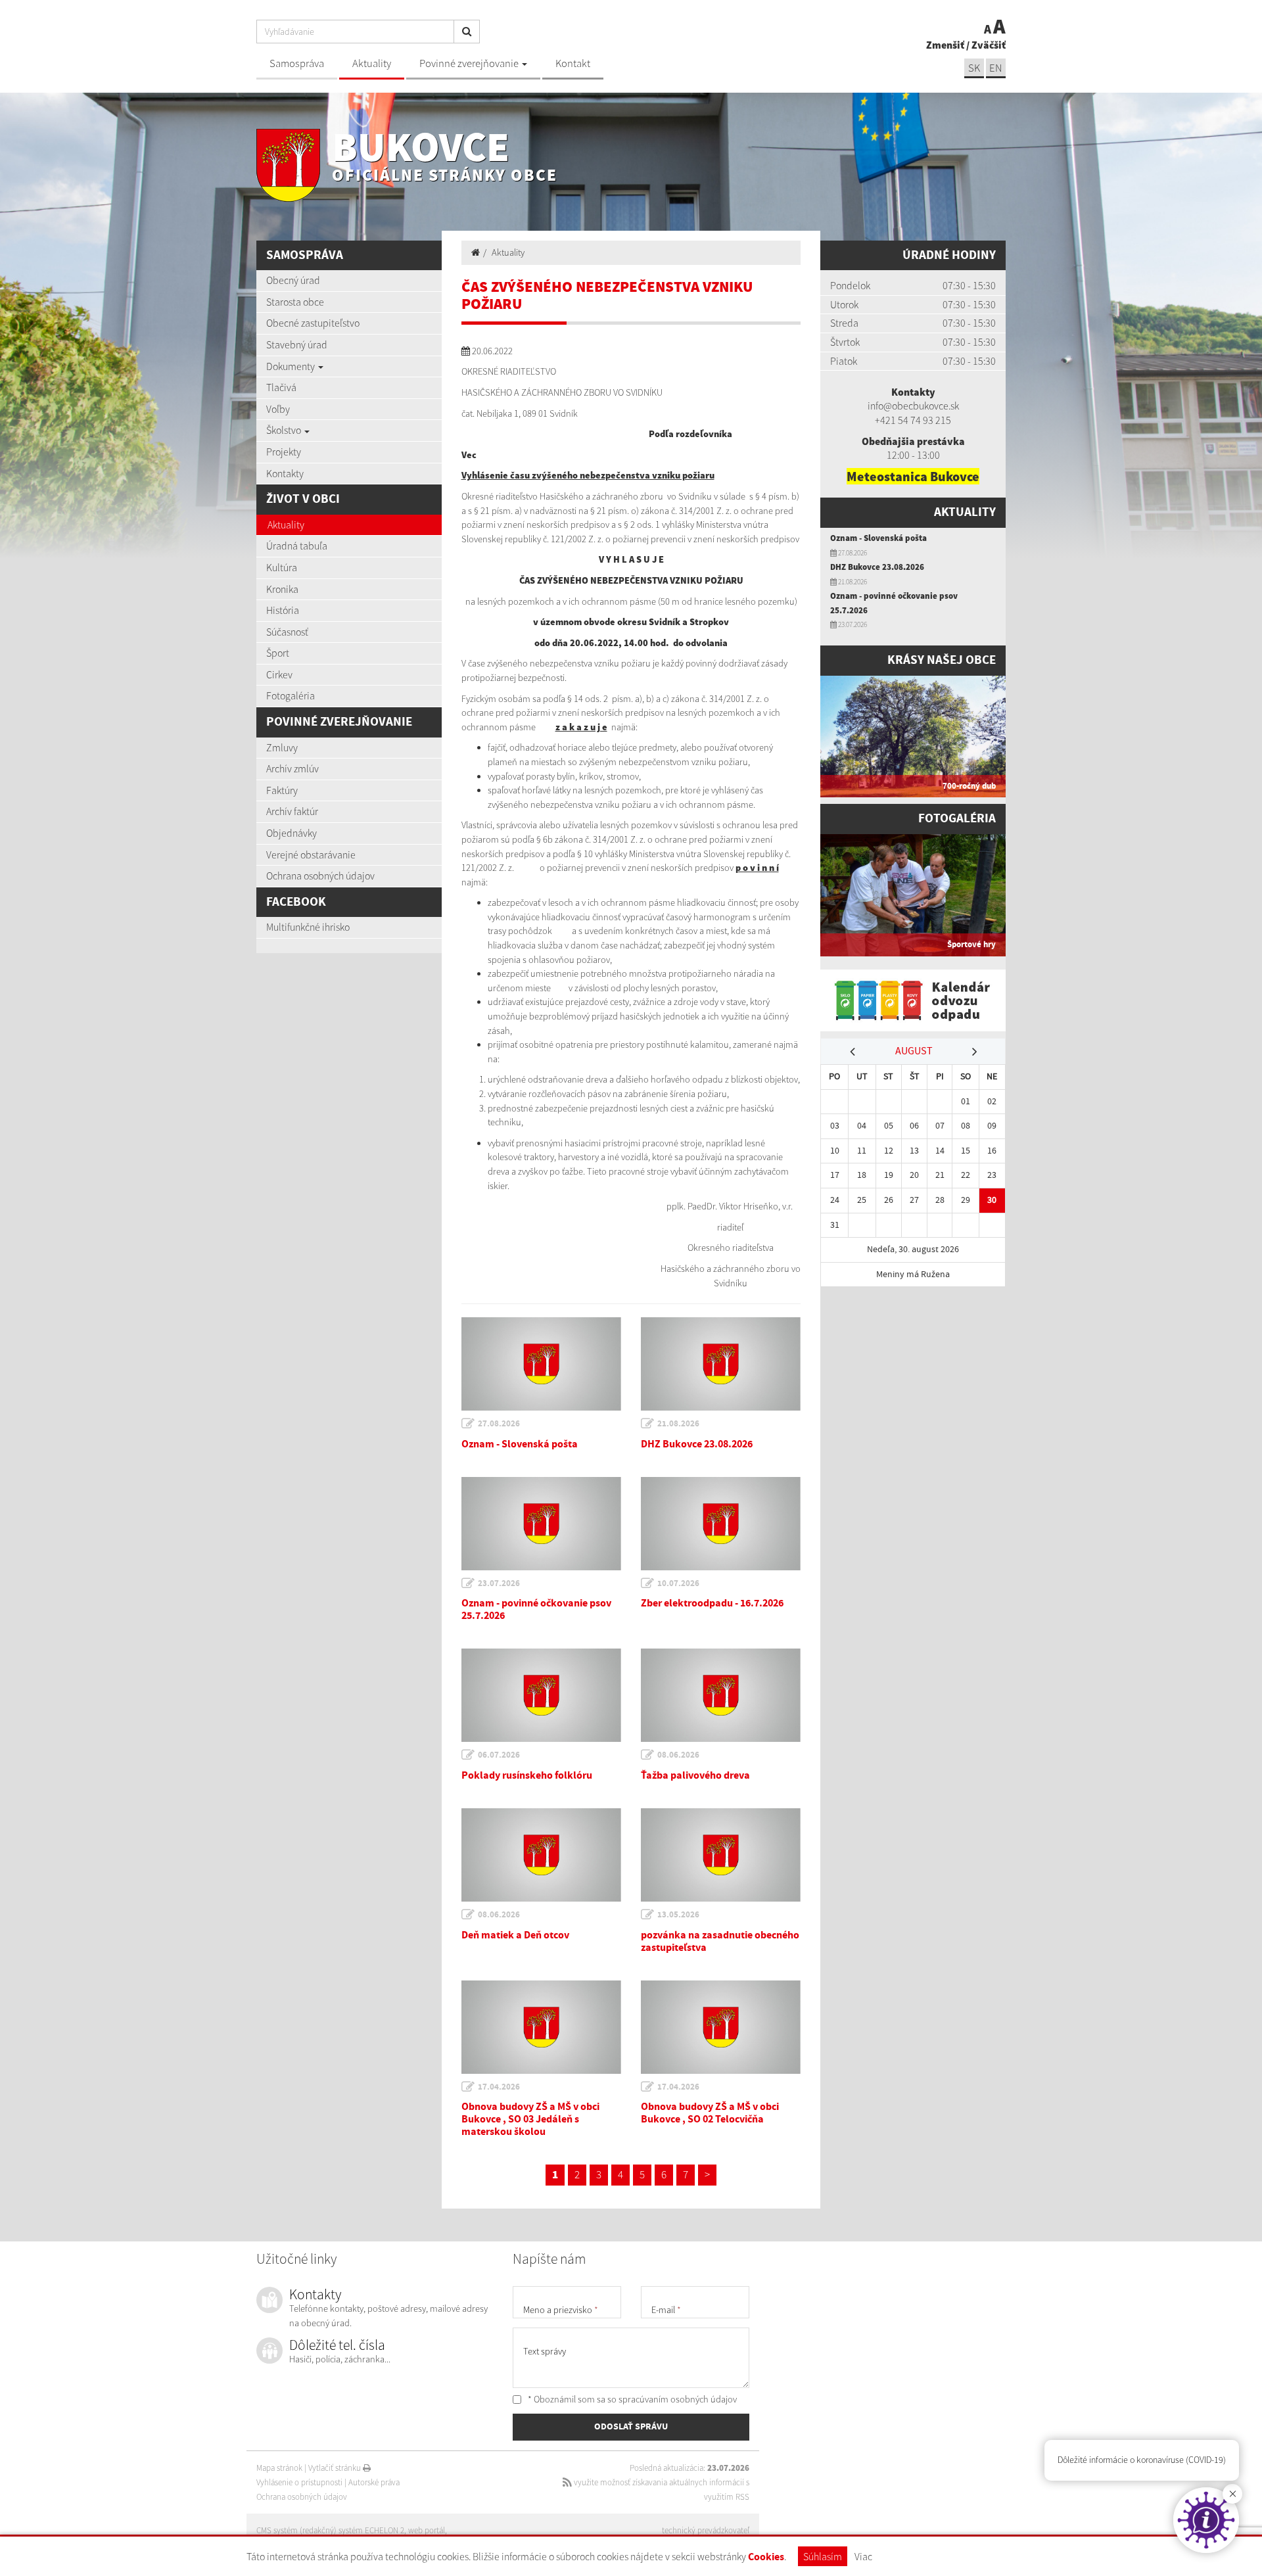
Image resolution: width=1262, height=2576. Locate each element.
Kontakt (573, 63)
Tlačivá (281, 387)
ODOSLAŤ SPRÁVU (631, 2427)
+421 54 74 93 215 (913, 420)
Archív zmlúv (292, 768)
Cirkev (279, 674)
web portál (427, 2530)
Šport (278, 653)
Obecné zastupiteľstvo (313, 323)
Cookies (766, 2557)
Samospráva (297, 63)
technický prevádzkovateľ (706, 2530)
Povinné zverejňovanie (470, 63)
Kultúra (282, 567)
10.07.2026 (678, 1583)
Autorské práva (374, 2482)
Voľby (278, 409)
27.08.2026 (499, 1424)
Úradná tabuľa (297, 546)
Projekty (284, 452)
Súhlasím (823, 2556)
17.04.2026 (499, 2087)
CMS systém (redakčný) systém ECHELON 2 (330, 2530)
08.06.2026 (678, 1755)
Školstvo (285, 430)
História (283, 610)
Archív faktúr (292, 811)
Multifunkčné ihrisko (308, 927)
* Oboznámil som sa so (631, 2399)
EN (996, 68)
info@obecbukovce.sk (913, 406)
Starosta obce (295, 302)
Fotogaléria (291, 695)
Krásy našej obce (942, 660)
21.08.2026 (678, 1424)
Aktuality (372, 63)
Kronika (282, 589)
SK (974, 68)
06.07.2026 (499, 1755)
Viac (863, 2556)
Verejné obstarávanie (311, 855)
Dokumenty (292, 366)
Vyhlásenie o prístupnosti (299, 2482)
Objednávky (292, 833)
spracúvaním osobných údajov (678, 2399)
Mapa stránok (279, 2468)
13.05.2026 (678, 1915)
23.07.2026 (499, 1583)
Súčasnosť (287, 632)
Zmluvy (282, 747)
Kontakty (285, 473)
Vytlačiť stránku (336, 2468)
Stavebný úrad (297, 344)
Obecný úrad (293, 280)
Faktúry (282, 790)
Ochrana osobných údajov (320, 876)
